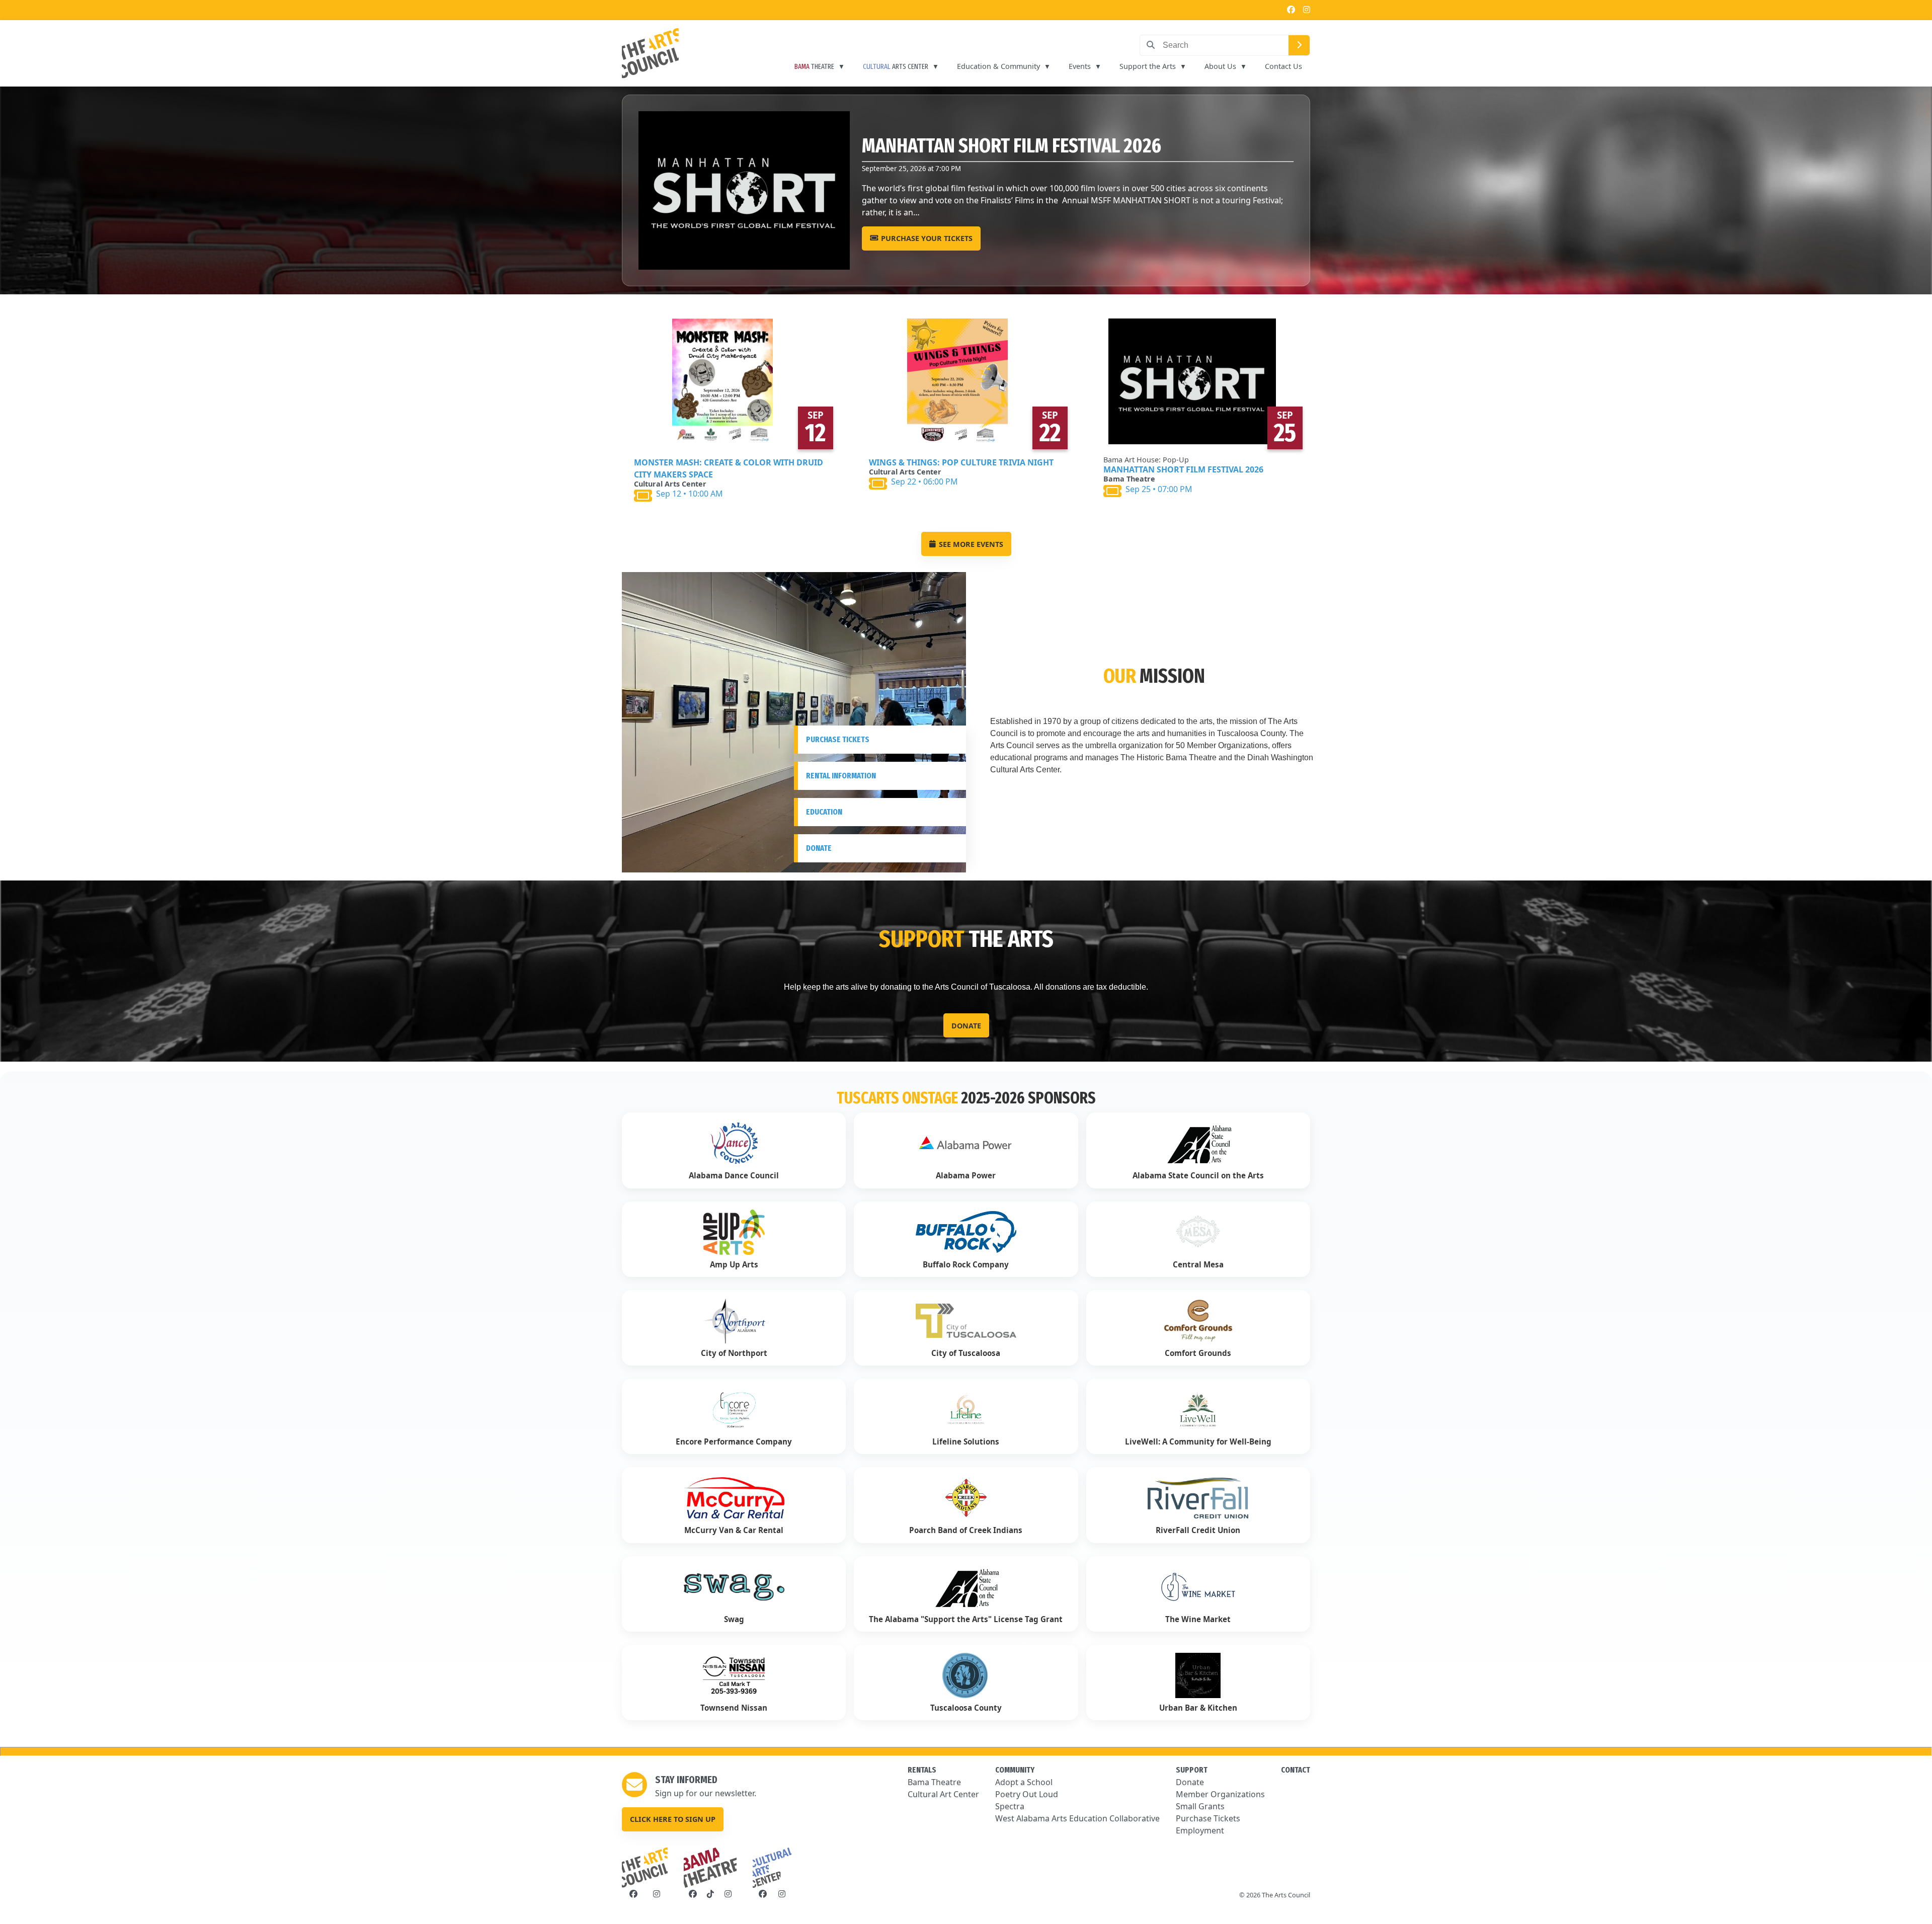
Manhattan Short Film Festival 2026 (1183, 469)
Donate (819, 848)
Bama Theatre (934, 1782)
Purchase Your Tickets (860, 238)
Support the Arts (1148, 66)
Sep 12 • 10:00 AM (690, 494)
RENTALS (922, 1770)
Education (824, 812)
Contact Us (1283, 66)
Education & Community (998, 66)
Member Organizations (1220, 1794)
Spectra (1010, 1806)
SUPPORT (1192, 1770)
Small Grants (1200, 1806)
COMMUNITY (1015, 1770)
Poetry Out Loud (1027, 1794)
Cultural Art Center (943, 1794)
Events (1080, 66)
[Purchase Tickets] (731, 381)
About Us (1220, 66)
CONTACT (1296, 1770)
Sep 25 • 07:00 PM (1159, 489)
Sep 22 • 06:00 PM (924, 482)
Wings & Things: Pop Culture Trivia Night (961, 462)
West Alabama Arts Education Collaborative (1077, 1818)
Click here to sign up (673, 1819)
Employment (1200, 1830)
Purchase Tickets (838, 739)
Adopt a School (1024, 1782)
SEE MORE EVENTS (971, 544)
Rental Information (841, 776)
